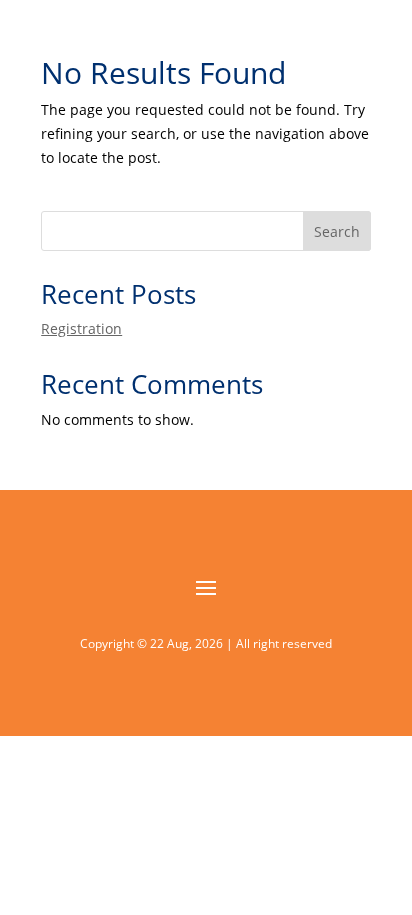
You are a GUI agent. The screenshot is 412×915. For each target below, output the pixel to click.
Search (337, 231)
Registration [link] (81, 328)
